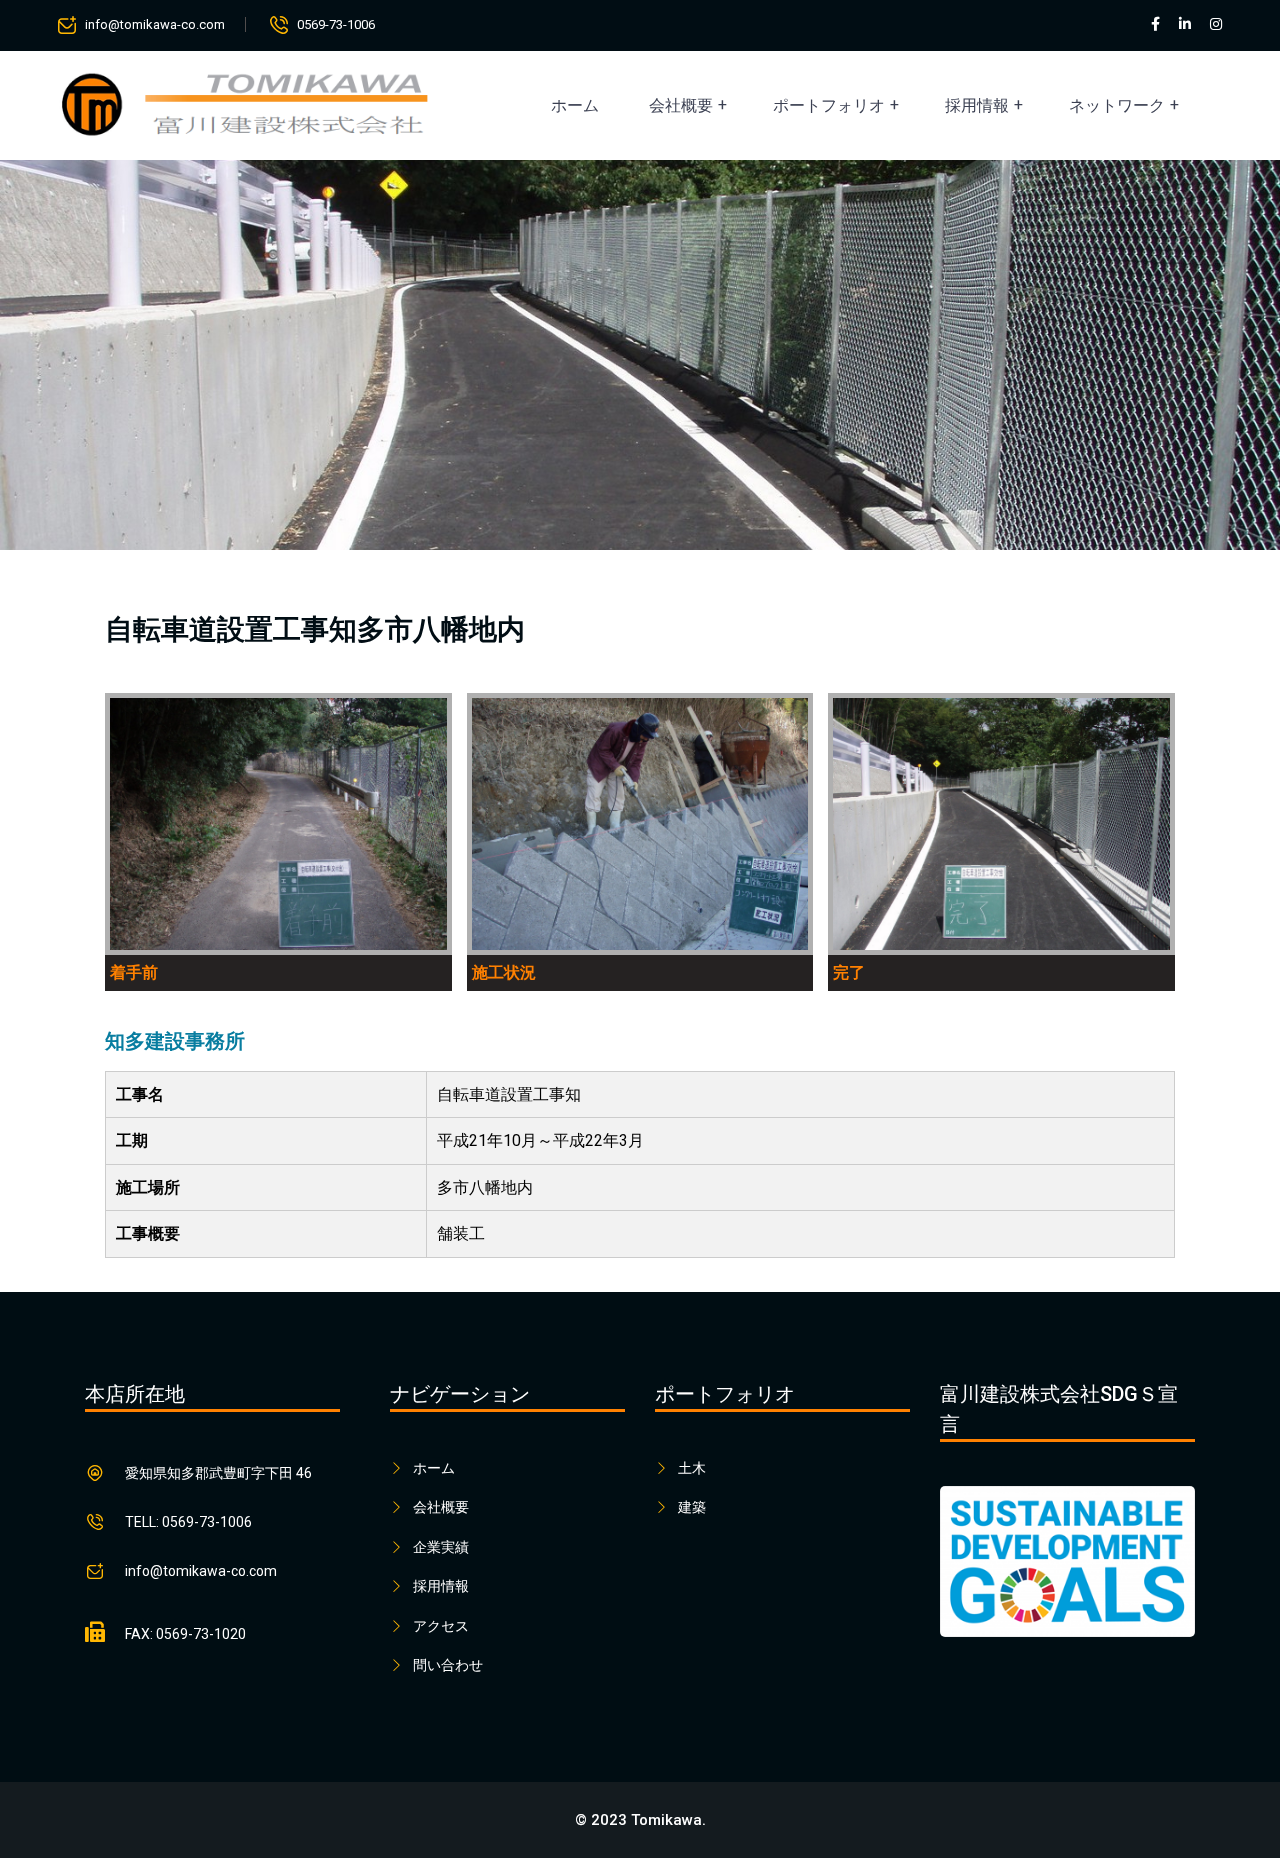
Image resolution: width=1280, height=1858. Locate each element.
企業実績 (441, 1547)
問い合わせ (448, 1665)
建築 (692, 1507)
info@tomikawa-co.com (155, 24)
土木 (692, 1468)
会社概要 (681, 105)
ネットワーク (1117, 105)
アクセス (441, 1626)
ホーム (575, 105)
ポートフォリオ (829, 105)
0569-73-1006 (336, 24)
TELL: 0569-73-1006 (188, 1522)
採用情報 (977, 105)
